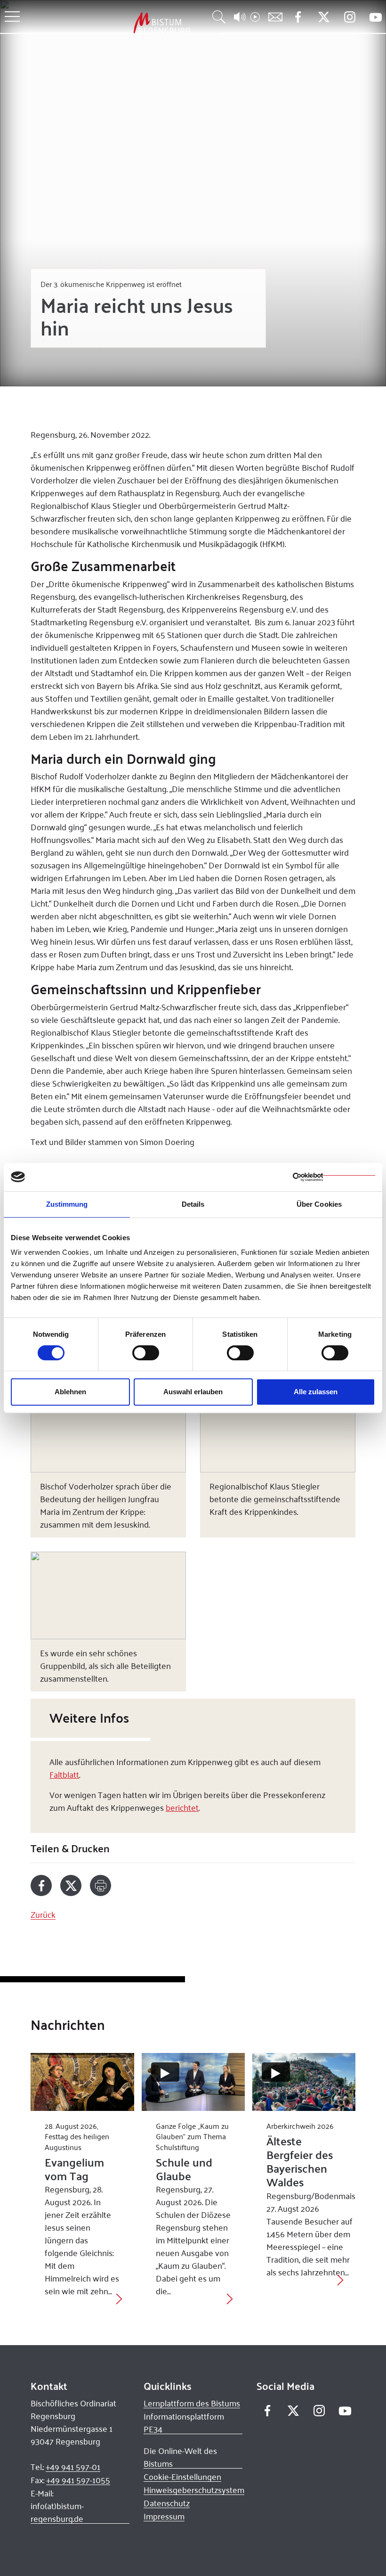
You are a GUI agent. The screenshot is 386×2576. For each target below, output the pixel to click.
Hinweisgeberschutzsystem (194, 2490)
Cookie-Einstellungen (182, 2477)
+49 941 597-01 (73, 2467)
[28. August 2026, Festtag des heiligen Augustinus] (82, 2082)
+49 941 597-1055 (78, 2480)
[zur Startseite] (113, 23)
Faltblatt (64, 1774)
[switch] (146, 1353)
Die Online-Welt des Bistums (180, 2457)
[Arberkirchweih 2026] (304, 2082)
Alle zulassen (316, 1392)
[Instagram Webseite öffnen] (350, 17)
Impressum (164, 2516)
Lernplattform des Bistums (192, 2403)
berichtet (182, 1807)
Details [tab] (193, 1204)
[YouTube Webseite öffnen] (375, 16)
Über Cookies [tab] (319, 1204)
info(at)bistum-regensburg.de (57, 2512)
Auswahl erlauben (193, 1392)
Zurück (43, 1914)
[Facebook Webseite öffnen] (298, 17)
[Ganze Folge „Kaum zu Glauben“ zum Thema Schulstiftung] (193, 2082)
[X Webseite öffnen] (324, 17)
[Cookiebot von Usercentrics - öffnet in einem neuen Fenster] (334, 1177)
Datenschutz (167, 2503)
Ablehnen (70, 1392)
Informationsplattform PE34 (184, 2423)
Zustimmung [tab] (67, 1204)
